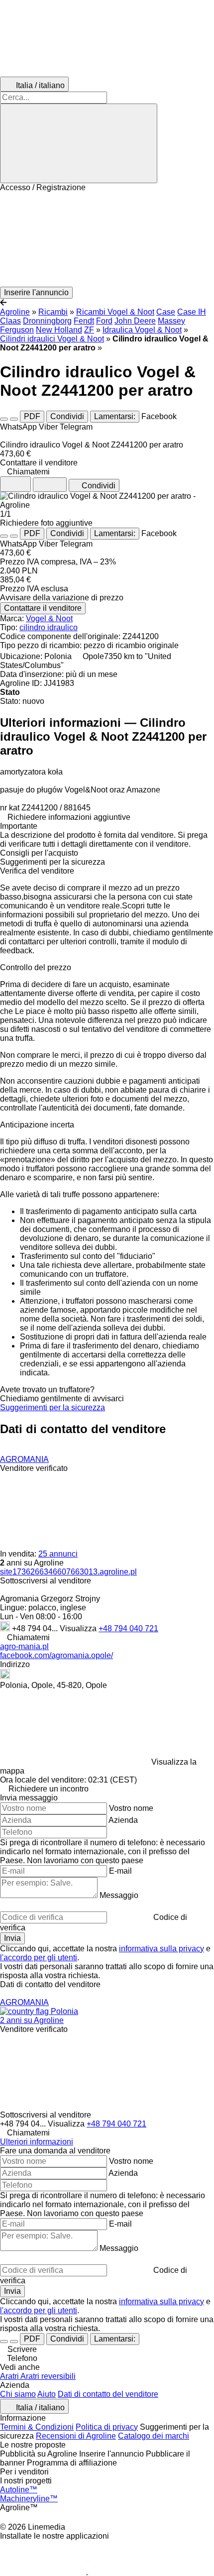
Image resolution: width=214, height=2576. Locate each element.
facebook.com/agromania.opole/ (56, 1655)
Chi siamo (18, 2394)
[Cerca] (79, 143)
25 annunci (58, 1554)
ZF (89, 330)
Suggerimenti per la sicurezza (53, 1407)
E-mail (120, 1871)
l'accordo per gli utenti (39, 1958)
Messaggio (119, 1895)
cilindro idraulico (49, 627)
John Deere (135, 321)
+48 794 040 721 (128, 1628)
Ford (104, 321)
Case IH (192, 312)
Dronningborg (47, 321)
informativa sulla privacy (161, 1949)
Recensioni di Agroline (76, 2436)
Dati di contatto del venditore (108, 2394)
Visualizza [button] (79, 1628)
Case (166, 312)
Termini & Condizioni (37, 2427)
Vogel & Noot (49, 618)
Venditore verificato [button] (34, 1468)
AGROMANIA (24, 1459)
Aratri (10, 2376)
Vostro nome (131, 1808)
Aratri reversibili (48, 2376)
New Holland (59, 330)
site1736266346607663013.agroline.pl (68, 1572)
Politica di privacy (107, 2427)
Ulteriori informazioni (37, 2142)
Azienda (123, 1820)
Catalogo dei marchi (154, 2436)
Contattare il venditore (43, 608)
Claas (10, 321)
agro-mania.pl (24, 1646)
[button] (107, 239)
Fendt (84, 321)
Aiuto (47, 2394)
